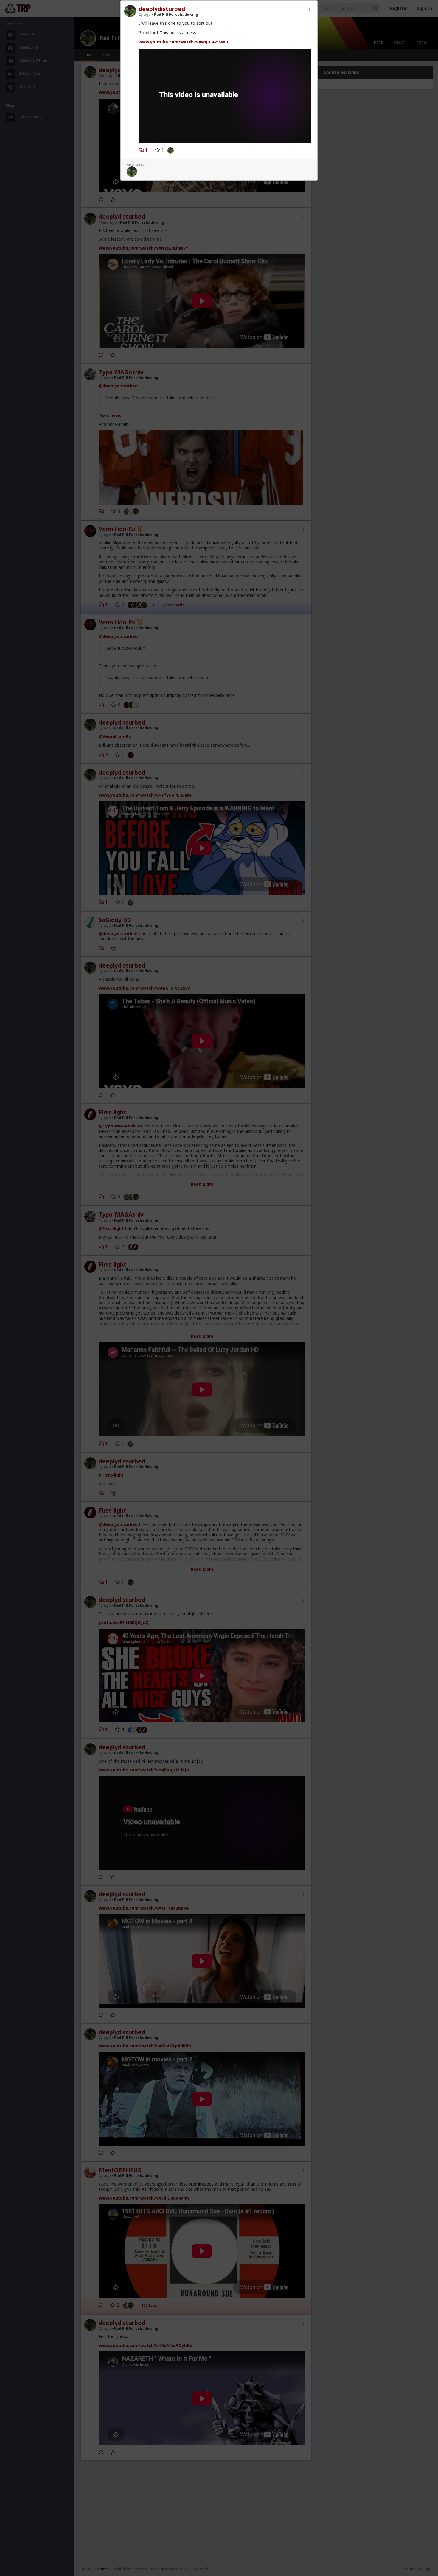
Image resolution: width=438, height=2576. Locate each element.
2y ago (145, 14)
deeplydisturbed (162, 9)
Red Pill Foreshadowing (176, 14)
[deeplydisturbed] (169, 150)
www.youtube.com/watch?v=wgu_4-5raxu (183, 42)
